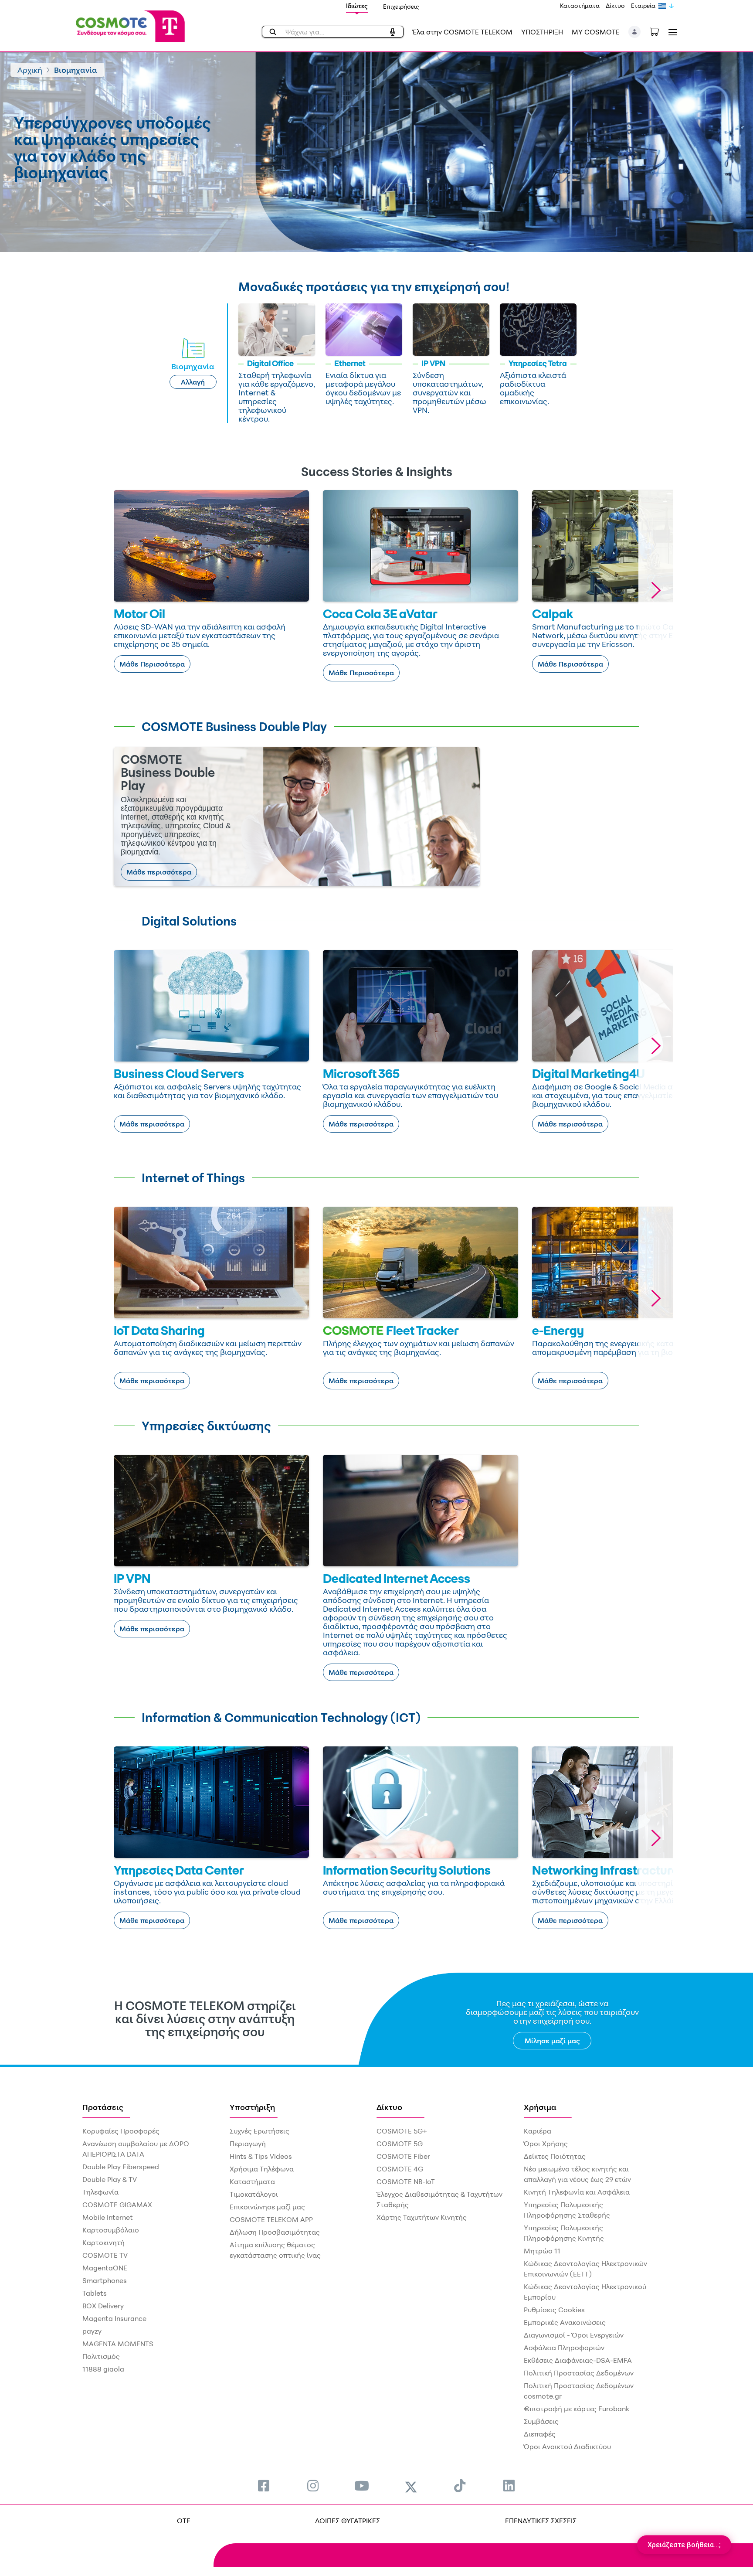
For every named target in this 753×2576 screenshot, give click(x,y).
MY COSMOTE (596, 32)
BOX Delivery (103, 2306)
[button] (635, 32)
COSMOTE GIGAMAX (117, 2205)
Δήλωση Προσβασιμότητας (275, 2232)
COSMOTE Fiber (403, 2156)
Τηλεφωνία (100, 2192)
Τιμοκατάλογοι (254, 2194)
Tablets (95, 2293)
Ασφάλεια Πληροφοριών (564, 2348)
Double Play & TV (110, 2179)
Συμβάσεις (541, 2421)
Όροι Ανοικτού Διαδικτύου (567, 2447)
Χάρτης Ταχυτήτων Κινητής (422, 2217)
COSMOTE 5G (400, 2144)
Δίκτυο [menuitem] (389, 2107)
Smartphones (105, 2280)
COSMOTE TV (105, 2255)
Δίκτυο (615, 5)
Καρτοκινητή (103, 2243)
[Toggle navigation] (671, 32)
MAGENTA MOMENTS (118, 2344)
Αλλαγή (193, 382)
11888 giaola (103, 2369)
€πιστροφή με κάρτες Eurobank (577, 2409)
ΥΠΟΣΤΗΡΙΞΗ (542, 32)
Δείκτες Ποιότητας (555, 2156)
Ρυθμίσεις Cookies (554, 2310)
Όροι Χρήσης (546, 2144)
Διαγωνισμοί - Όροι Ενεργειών (574, 2335)
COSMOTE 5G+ (402, 2131)
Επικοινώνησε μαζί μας (267, 2207)
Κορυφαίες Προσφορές (121, 2131)
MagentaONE (105, 2268)
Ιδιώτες (357, 6)
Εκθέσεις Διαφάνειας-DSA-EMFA (578, 2360)
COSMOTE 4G (400, 2169)
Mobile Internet (108, 2217)
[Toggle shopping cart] (659, 31)
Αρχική (30, 70)
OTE (184, 2521)
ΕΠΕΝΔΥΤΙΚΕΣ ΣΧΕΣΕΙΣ (541, 2521)
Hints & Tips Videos (261, 2156)
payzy (92, 2331)
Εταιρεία (643, 5)
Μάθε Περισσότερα (152, 664)
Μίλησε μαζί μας (552, 2041)
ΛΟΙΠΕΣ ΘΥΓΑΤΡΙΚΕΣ (348, 2521)
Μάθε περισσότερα (159, 872)
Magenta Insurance (114, 2318)
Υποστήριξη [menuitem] (252, 2107)
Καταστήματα (580, 5)
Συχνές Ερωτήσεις (259, 2131)
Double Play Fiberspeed (121, 2167)
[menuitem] (264, 2486)
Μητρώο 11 (542, 2251)
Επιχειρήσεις (401, 6)
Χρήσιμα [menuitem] (540, 2107)
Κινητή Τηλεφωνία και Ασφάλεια (577, 2192)
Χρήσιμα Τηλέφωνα (262, 2169)
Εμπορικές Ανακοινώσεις (565, 2322)
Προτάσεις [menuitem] (103, 2107)
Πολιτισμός (101, 2356)
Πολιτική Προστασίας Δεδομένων (579, 2373)
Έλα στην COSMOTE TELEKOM (462, 32)
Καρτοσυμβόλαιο (111, 2230)
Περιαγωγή (248, 2144)
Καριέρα (538, 2131)
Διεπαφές (540, 2434)
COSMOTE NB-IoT (406, 2181)
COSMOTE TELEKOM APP (271, 2219)
